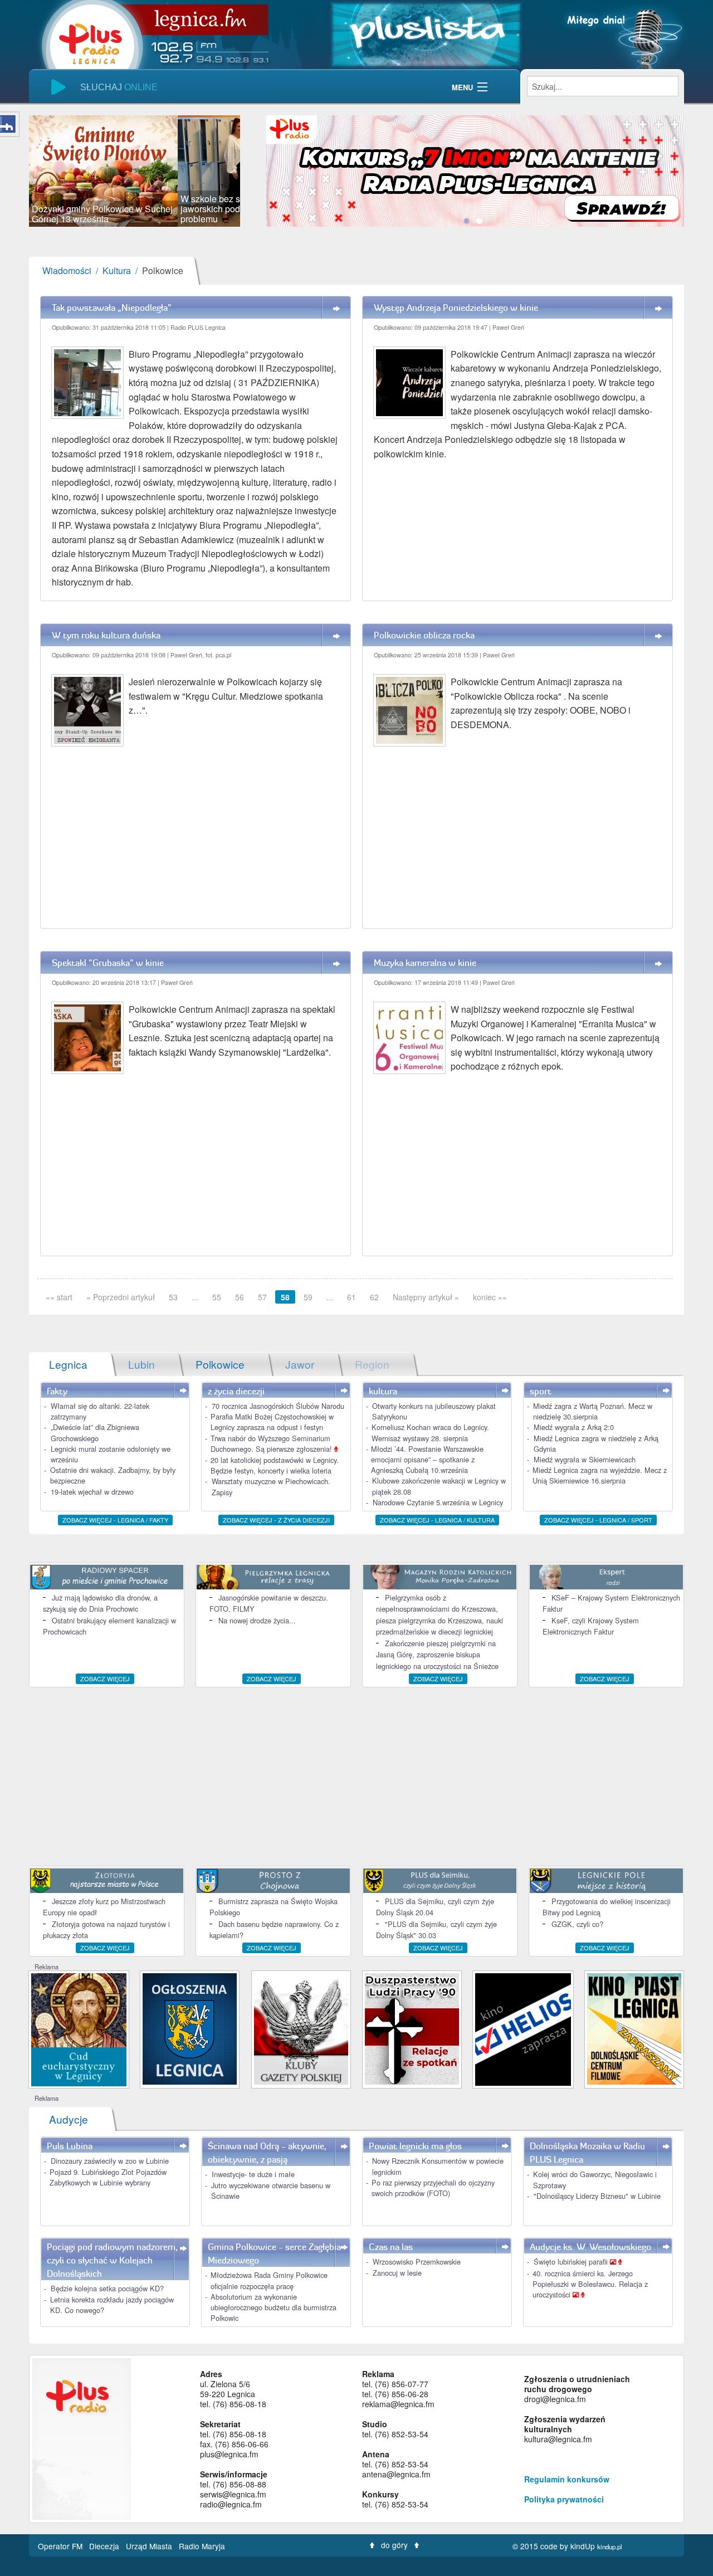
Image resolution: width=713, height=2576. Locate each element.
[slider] (135, 171)
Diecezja (105, 2546)
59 (308, 1297)
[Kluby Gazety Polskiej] (301, 2028)
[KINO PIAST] (634, 2028)
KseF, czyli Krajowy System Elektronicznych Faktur (591, 1626)
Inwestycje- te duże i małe (253, 2174)
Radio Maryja (202, 2546)
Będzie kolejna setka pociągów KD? (107, 2288)
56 (240, 1297)
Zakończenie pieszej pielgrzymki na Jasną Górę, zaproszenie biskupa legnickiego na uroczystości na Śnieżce (437, 1655)
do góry (394, 2545)
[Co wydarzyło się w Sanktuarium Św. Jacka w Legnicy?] (79, 2029)
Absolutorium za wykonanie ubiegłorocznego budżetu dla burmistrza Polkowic (274, 2307)
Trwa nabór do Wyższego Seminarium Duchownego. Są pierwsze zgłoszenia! (272, 1443)
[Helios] (523, 2028)
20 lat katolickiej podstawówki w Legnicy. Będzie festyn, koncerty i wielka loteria (275, 1465)
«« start (59, 1297)
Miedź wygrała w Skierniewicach (585, 1459)
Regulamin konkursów (567, 2479)
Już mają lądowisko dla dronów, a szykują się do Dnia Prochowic (100, 1603)
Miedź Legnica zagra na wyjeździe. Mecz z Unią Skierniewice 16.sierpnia (600, 1475)
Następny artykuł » (426, 1297)
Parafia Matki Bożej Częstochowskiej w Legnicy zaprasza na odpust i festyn (272, 1422)
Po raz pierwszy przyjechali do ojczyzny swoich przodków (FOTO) (433, 2188)
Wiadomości (67, 270)
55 (217, 1297)
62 (374, 1297)
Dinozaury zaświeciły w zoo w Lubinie (110, 2161)
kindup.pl (610, 2546)
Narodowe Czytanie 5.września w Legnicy (438, 1502)
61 (351, 1297)
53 (173, 1297)
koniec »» (490, 1297)
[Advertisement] (356, 1777)
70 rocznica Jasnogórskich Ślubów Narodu (278, 1406)
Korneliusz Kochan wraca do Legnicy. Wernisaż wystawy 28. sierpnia (430, 1432)
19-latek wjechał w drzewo (92, 1492)
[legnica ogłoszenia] (190, 2028)
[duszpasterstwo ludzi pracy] (412, 2028)
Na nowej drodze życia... (257, 1620)
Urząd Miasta (150, 2546)
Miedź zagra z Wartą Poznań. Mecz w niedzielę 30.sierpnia (593, 1411)
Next (257, 171)
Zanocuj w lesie (397, 2273)
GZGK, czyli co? (577, 1924)
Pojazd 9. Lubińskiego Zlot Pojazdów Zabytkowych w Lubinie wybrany (108, 2177)
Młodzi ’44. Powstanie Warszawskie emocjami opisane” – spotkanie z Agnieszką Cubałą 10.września (427, 1459)
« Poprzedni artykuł (121, 1297)
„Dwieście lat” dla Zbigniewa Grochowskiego (95, 1432)
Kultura (117, 270)
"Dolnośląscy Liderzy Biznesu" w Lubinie (597, 2196)
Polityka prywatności (564, 2499)
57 (262, 1297)
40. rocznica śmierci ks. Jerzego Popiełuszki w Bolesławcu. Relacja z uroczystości (590, 2284)
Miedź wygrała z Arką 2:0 (574, 1427)
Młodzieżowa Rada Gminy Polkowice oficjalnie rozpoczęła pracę (269, 2280)
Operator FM (61, 2546)
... (195, 1297)
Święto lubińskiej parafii (572, 2262)
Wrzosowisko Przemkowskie (417, 2262)
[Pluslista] (426, 33)
